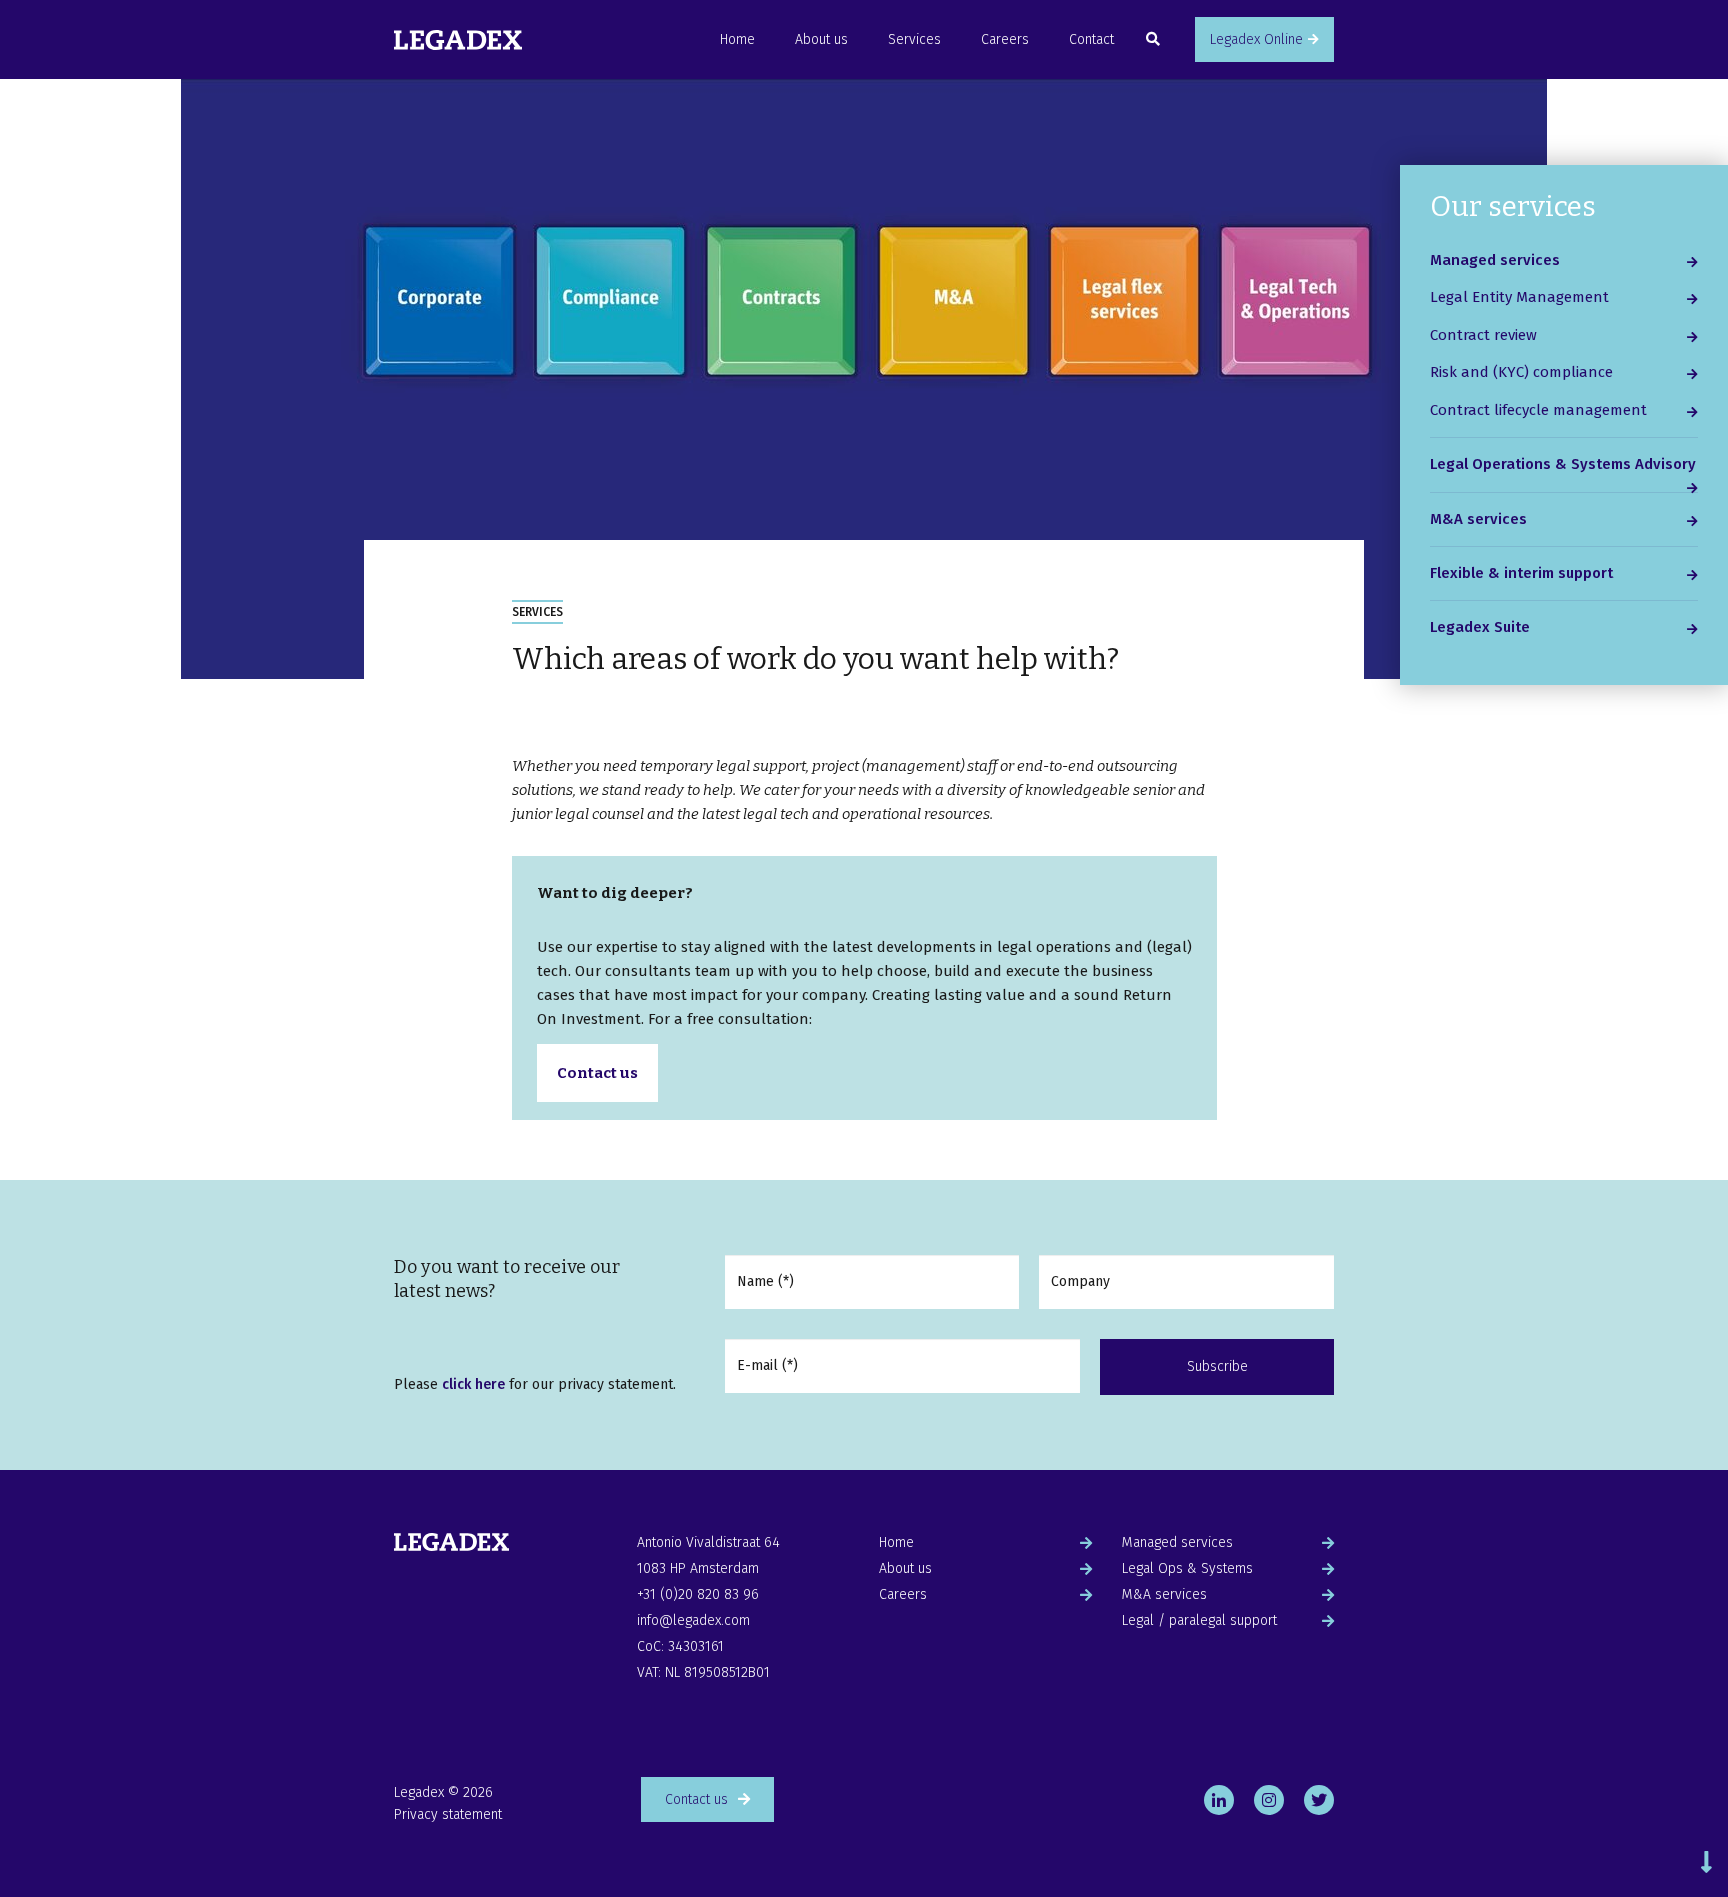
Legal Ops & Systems (1187, 1568)
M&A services (1478, 519)
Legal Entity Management (1519, 297)
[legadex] (1319, 1801)
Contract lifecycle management (1538, 410)
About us (821, 39)
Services (914, 39)
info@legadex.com (693, 1620)
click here (475, 1384)
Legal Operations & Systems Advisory (1563, 464)
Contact (1091, 39)
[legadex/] (1269, 1801)
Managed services (1495, 260)
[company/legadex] (1219, 1801)
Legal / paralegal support (1199, 1620)
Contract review (1483, 335)
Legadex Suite (1480, 627)
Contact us (597, 1073)
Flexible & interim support (1521, 573)
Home (737, 39)
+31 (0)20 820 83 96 (698, 1594)
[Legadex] (458, 39)
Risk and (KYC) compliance (1521, 372)
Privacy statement (448, 1814)
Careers (1005, 39)
